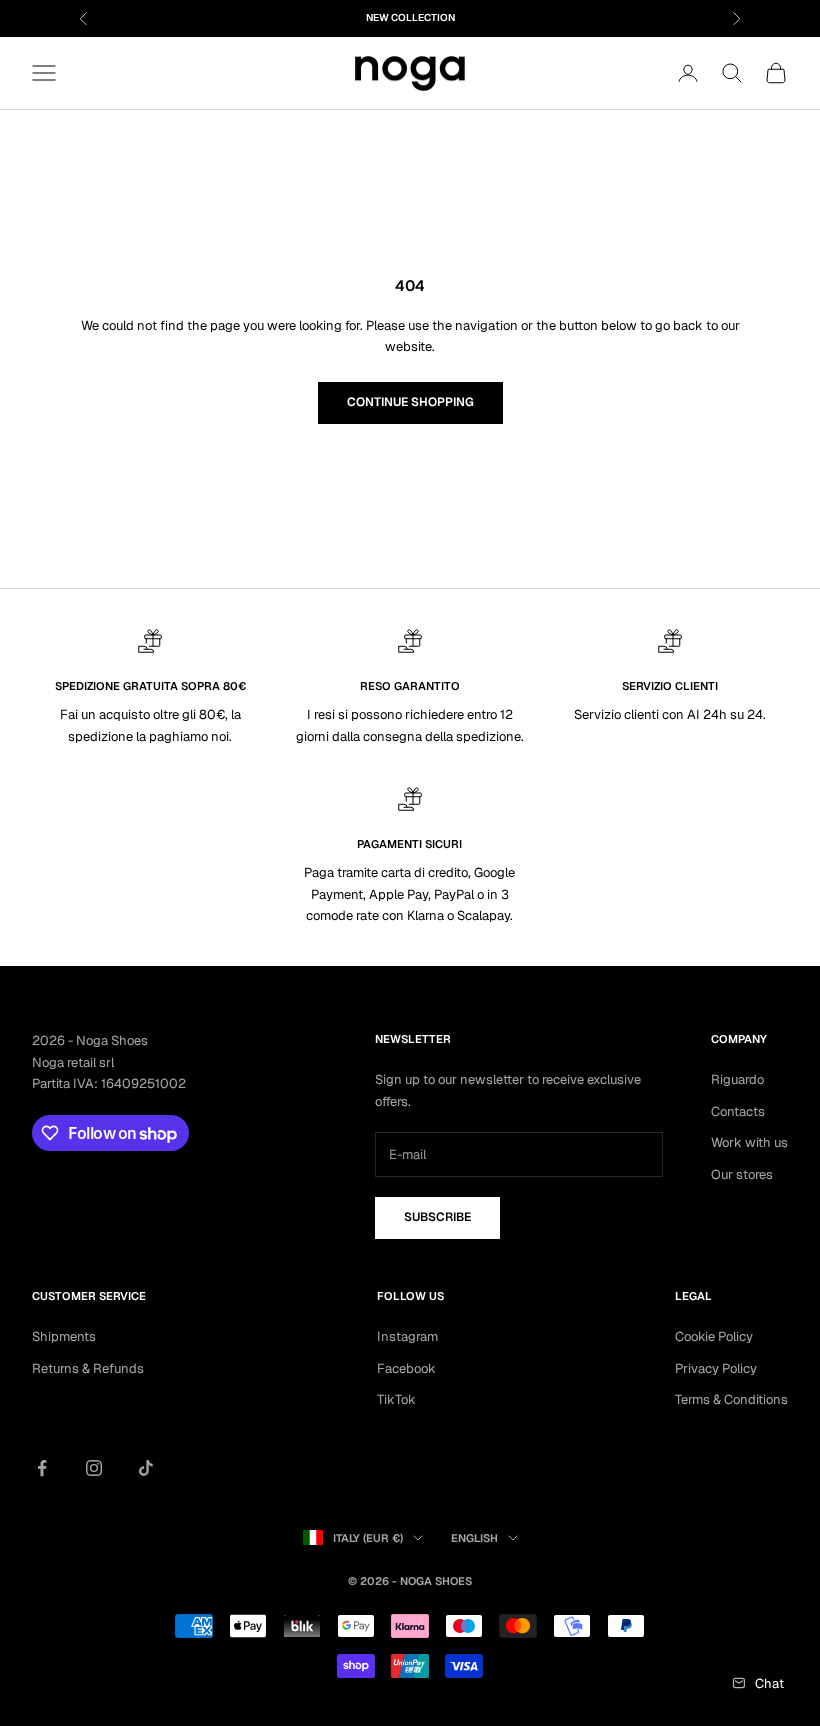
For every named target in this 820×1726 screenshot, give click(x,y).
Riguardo (737, 1079)
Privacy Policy (716, 1368)
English (474, 1538)
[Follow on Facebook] (42, 1468)
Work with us (749, 1142)
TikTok (396, 1399)
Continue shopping (410, 402)
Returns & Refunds (88, 1368)
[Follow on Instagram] (94, 1468)
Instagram (407, 1336)
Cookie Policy (714, 1336)
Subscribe (437, 1217)
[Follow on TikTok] (146, 1468)
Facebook (406, 1368)
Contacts (738, 1111)
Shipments (64, 1336)
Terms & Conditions (731, 1399)
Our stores (742, 1174)
